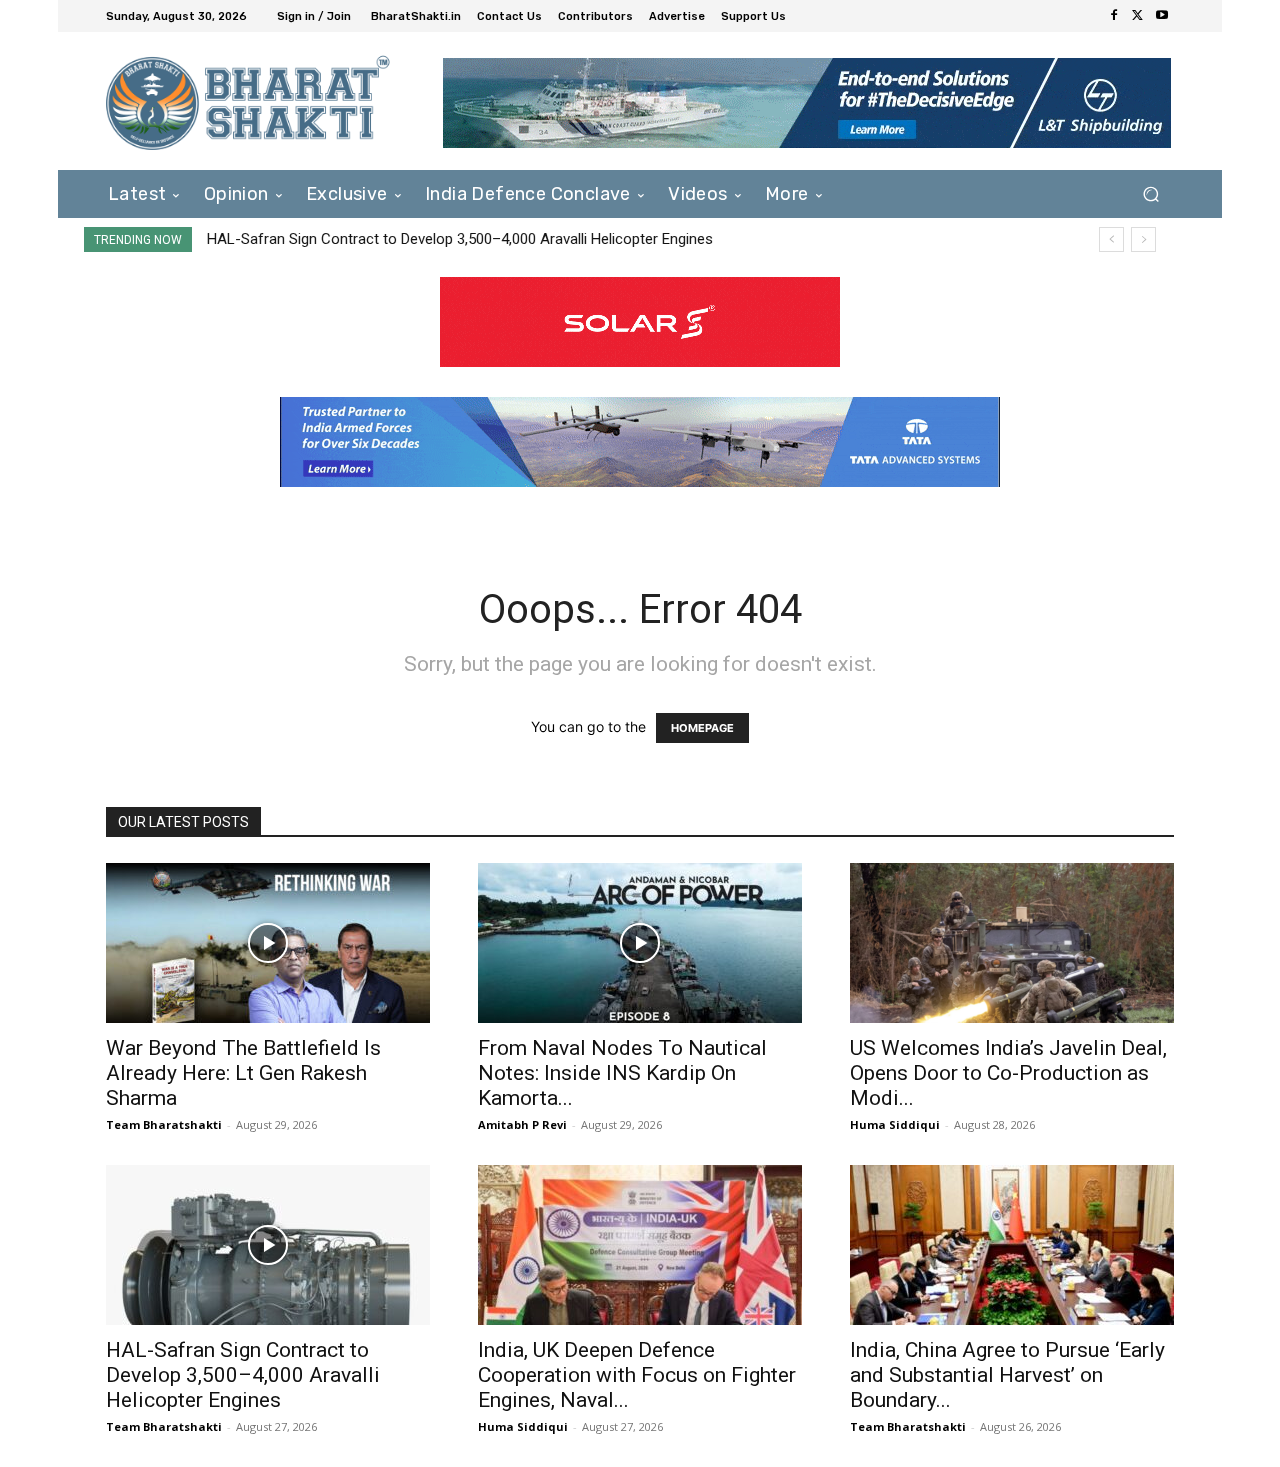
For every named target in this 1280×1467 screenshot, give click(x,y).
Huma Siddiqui (895, 1124)
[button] (1150, 193)
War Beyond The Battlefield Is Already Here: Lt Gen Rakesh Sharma (243, 1073)
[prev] (1111, 239)
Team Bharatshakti (164, 1124)
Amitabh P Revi (522, 1124)
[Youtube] (1162, 16)
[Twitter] (1138, 16)
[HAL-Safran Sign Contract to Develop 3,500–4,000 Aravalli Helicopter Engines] (268, 1245)
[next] (1143, 239)
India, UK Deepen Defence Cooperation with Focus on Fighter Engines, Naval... (637, 1375)
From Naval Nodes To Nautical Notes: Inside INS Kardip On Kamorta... (622, 1073)
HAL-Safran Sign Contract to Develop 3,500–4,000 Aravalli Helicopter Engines (460, 239)
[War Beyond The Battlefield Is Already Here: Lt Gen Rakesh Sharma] (268, 943)
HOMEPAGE (702, 728)
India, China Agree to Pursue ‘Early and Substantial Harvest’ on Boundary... (1007, 1375)
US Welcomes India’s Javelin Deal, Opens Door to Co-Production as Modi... (1008, 1073)
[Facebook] (1114, 16)
